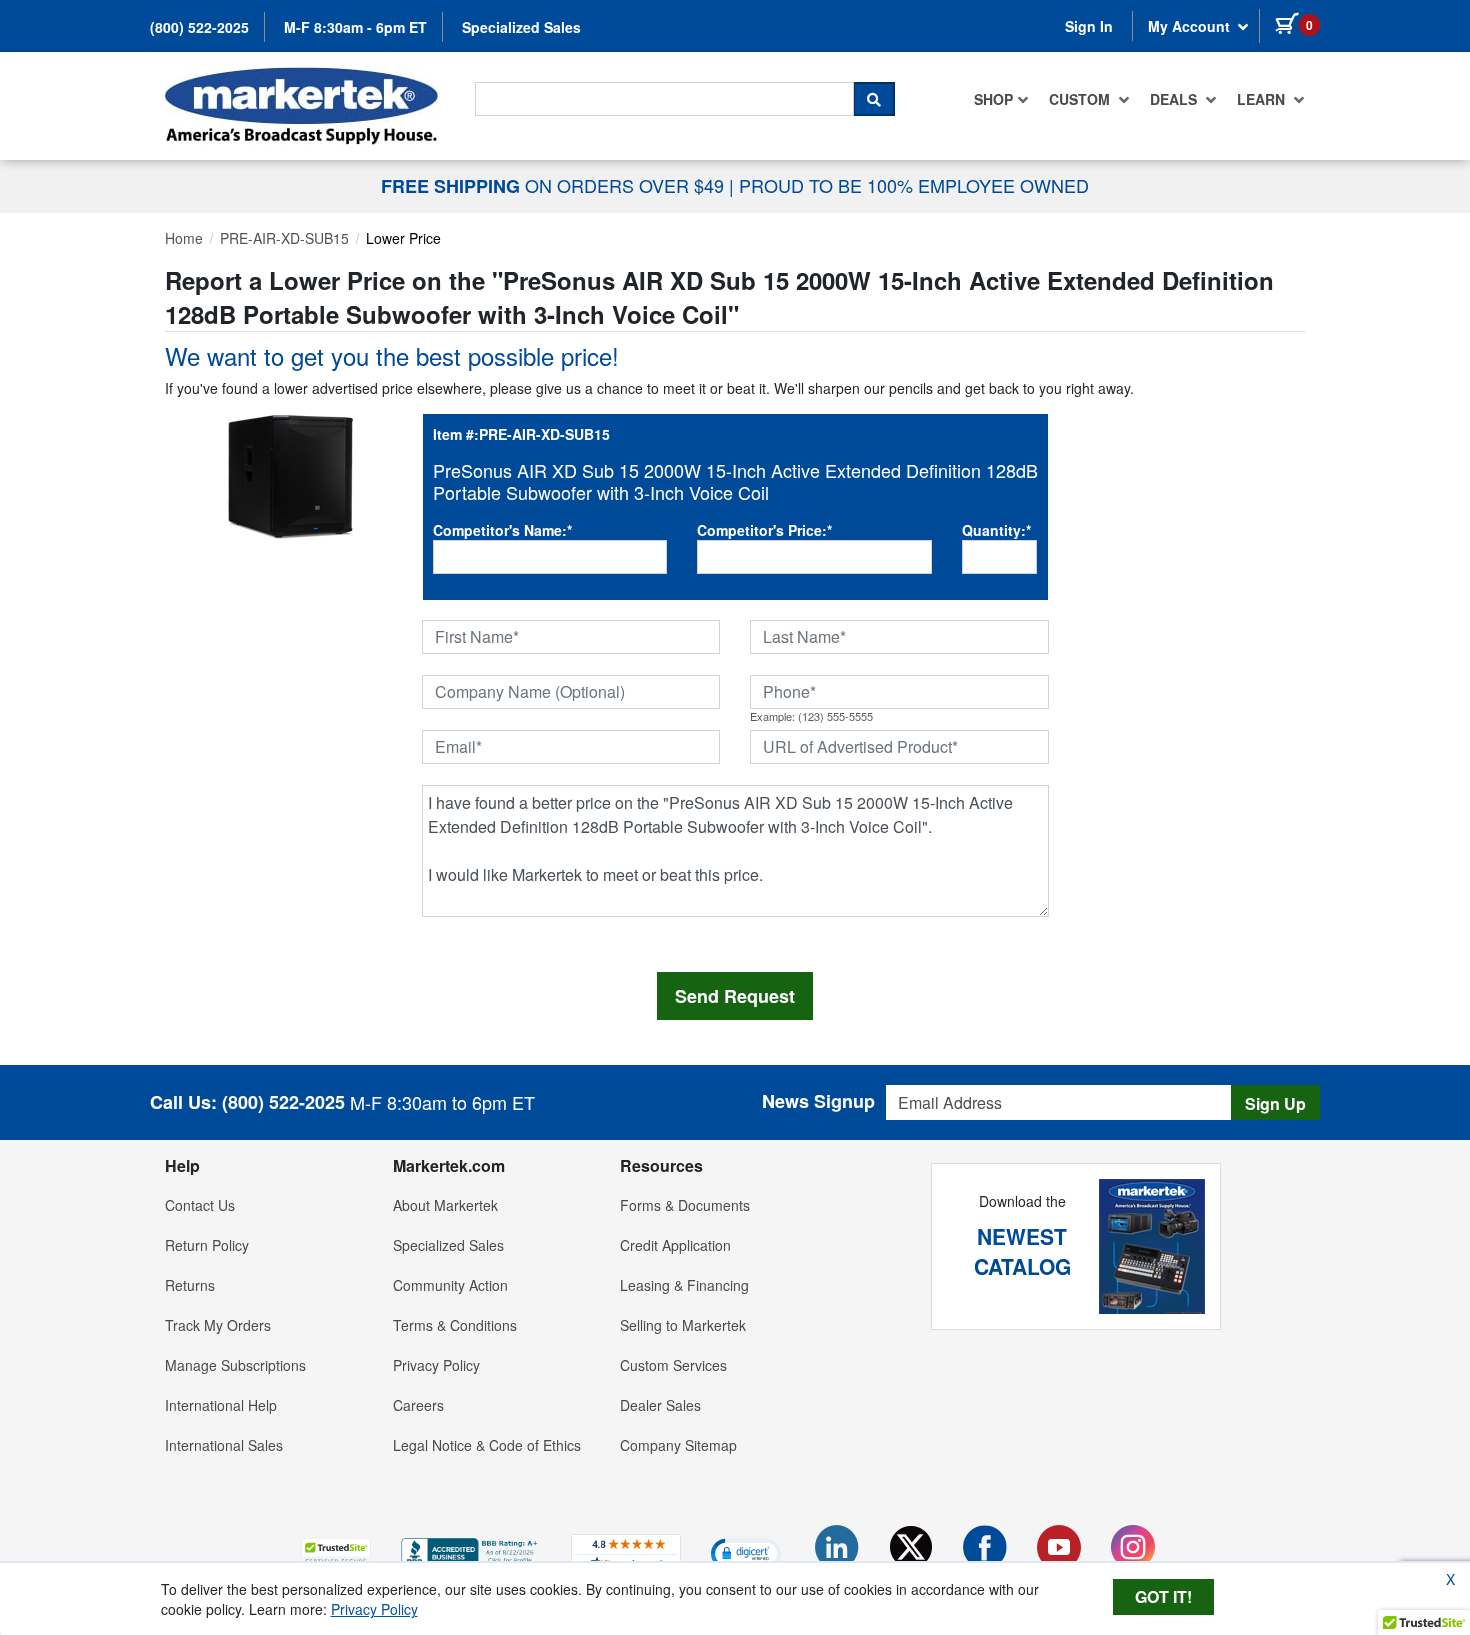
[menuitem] (1001, 99)
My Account (1191, 26)
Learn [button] (1263, 99)
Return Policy (207, 1245)
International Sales (224, 1445)
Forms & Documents (685, 1205)
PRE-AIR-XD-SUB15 (284, 238)
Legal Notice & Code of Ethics (487, 1445)
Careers (418, 1405)
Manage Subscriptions (235, 1365)
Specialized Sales (521, 27)
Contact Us (200, 1205)
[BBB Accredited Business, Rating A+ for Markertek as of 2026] (471, 1550)
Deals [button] (1175, 99)
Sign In (1089, 26)
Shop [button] (993, 99)
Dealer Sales (660, 1405)
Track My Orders (218, 1325)
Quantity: (996, 530)
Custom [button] (1081, 99)
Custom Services (673, 1365)
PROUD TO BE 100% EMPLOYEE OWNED (914, 185)
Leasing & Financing (684, 1285)
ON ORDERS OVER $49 (555, 185)
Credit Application (675, 1245)
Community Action (450, 1285)
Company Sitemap (678, 1445)
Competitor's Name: (502, 530)
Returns (190, 1285)
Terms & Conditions (455, 1325)
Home (184, 238)
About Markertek (445, 1205)
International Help (221, 1405)
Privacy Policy (436, 1365)
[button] (336, 1552)
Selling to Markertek (683, 1325)
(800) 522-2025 (199, 27)
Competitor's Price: (764, 530)
